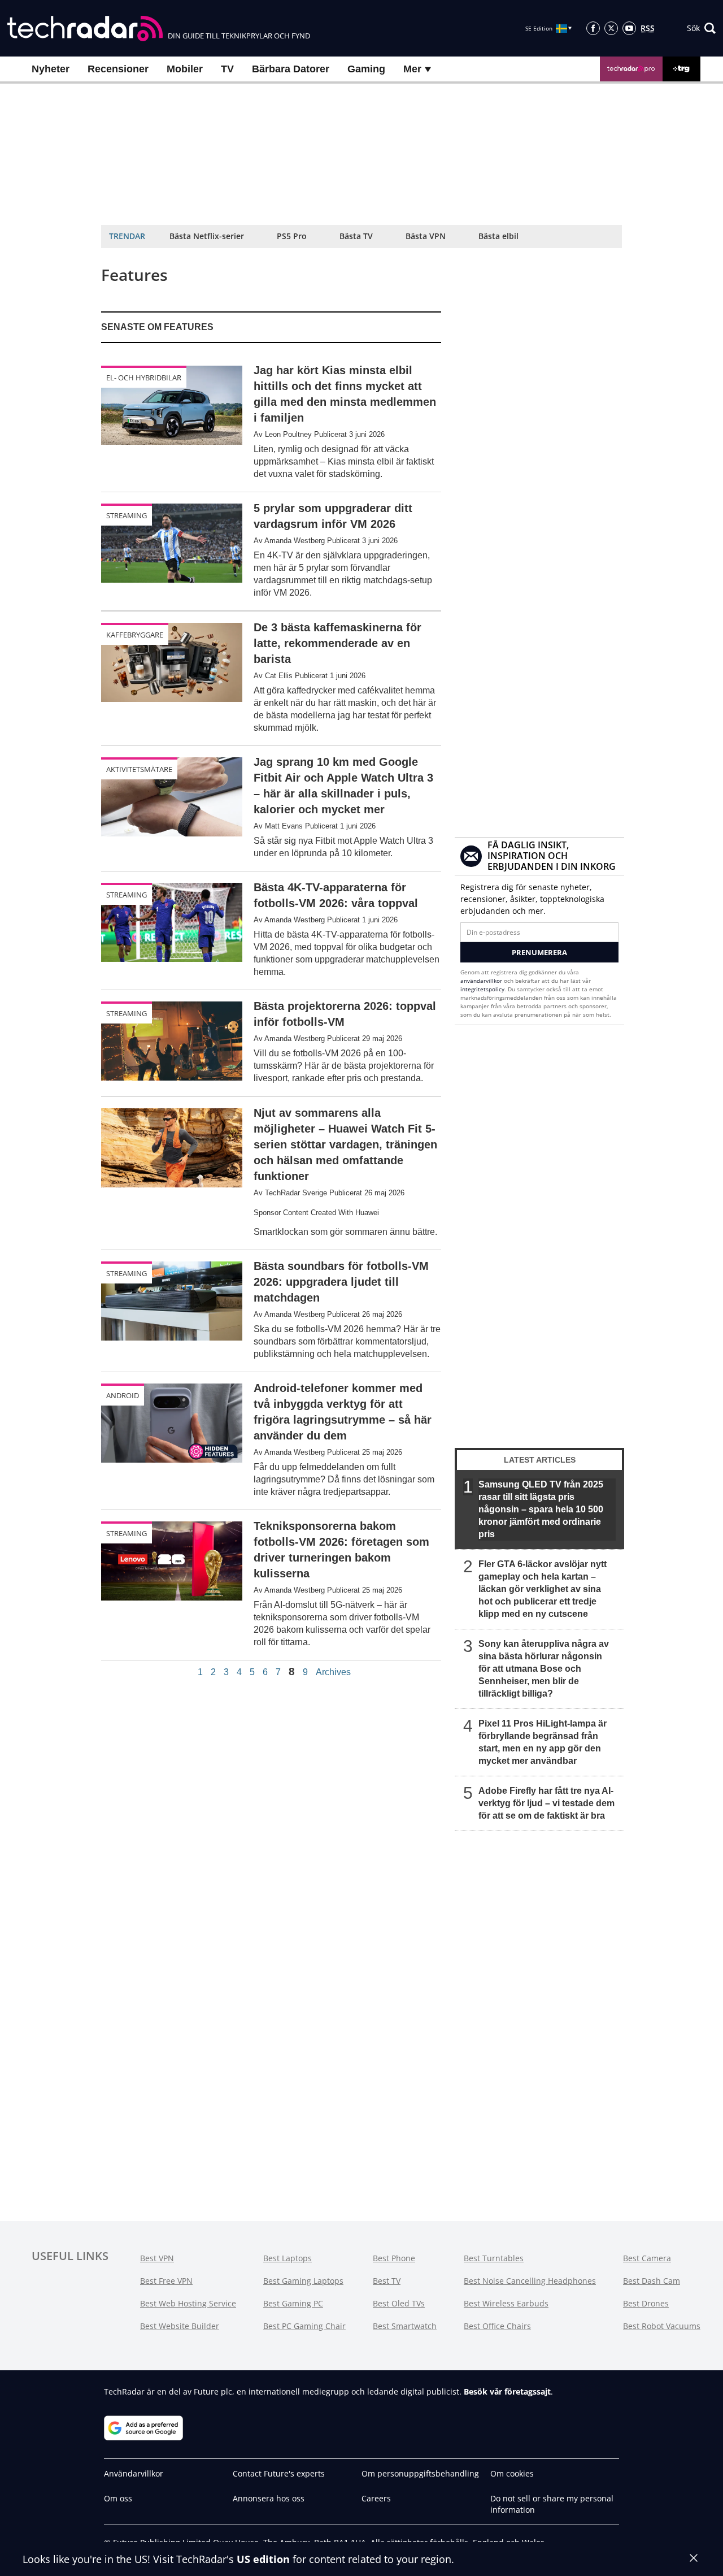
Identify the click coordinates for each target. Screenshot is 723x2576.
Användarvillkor (134, 2473)
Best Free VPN (166, 2281)
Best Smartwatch (405, 2326)
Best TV (387, 2281)
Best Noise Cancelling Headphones (530, 2281)
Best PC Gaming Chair (304, 2326)
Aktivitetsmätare (139, 769)
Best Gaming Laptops (303, 2281)
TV (227, 69)
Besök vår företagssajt (507, 2391)
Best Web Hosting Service (188, 2303)
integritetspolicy (482, 989)
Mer (414, 69)
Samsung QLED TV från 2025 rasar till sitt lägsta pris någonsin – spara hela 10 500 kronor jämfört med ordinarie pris (541, 1509)
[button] (701, 28)
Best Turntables (494, 2258)
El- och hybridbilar (144, 378)
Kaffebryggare (135, 635)
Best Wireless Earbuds (506, 2303)
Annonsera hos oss (269, 2498)
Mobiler (185, 69)
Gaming (366, 69)
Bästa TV (356, 236)
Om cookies (512, 2473)
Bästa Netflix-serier (207, 236)
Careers (376, 2498)
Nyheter (51, 69)
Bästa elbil (498, 236)
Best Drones (646, 2303)
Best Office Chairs (497, 2326)
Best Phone (394, 2258)
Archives (333, 1672)
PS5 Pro (292, 236)
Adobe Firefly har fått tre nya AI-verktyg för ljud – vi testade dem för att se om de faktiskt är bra (546, 1803)
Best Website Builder (180, 2326)
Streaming (127, 515)
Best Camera (647, 2258)
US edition (263, 2559)
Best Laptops (288, 2258)
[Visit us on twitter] (611, 28)
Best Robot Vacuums (662, 2326)
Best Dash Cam (652, 2281)
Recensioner (118, 69)
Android (123, 1395)
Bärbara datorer (291, 69)
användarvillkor (481, 981)
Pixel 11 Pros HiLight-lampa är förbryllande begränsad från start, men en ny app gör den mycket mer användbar (543, 1742)
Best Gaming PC (293, 2303)
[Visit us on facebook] (593, 28)
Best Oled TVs (399, 2303)
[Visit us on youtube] (629, 28)
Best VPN (157, 2258)
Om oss (118, 2498)
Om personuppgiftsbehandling (420, 2473)
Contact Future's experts (279, 2473)
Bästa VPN (426, 236)
